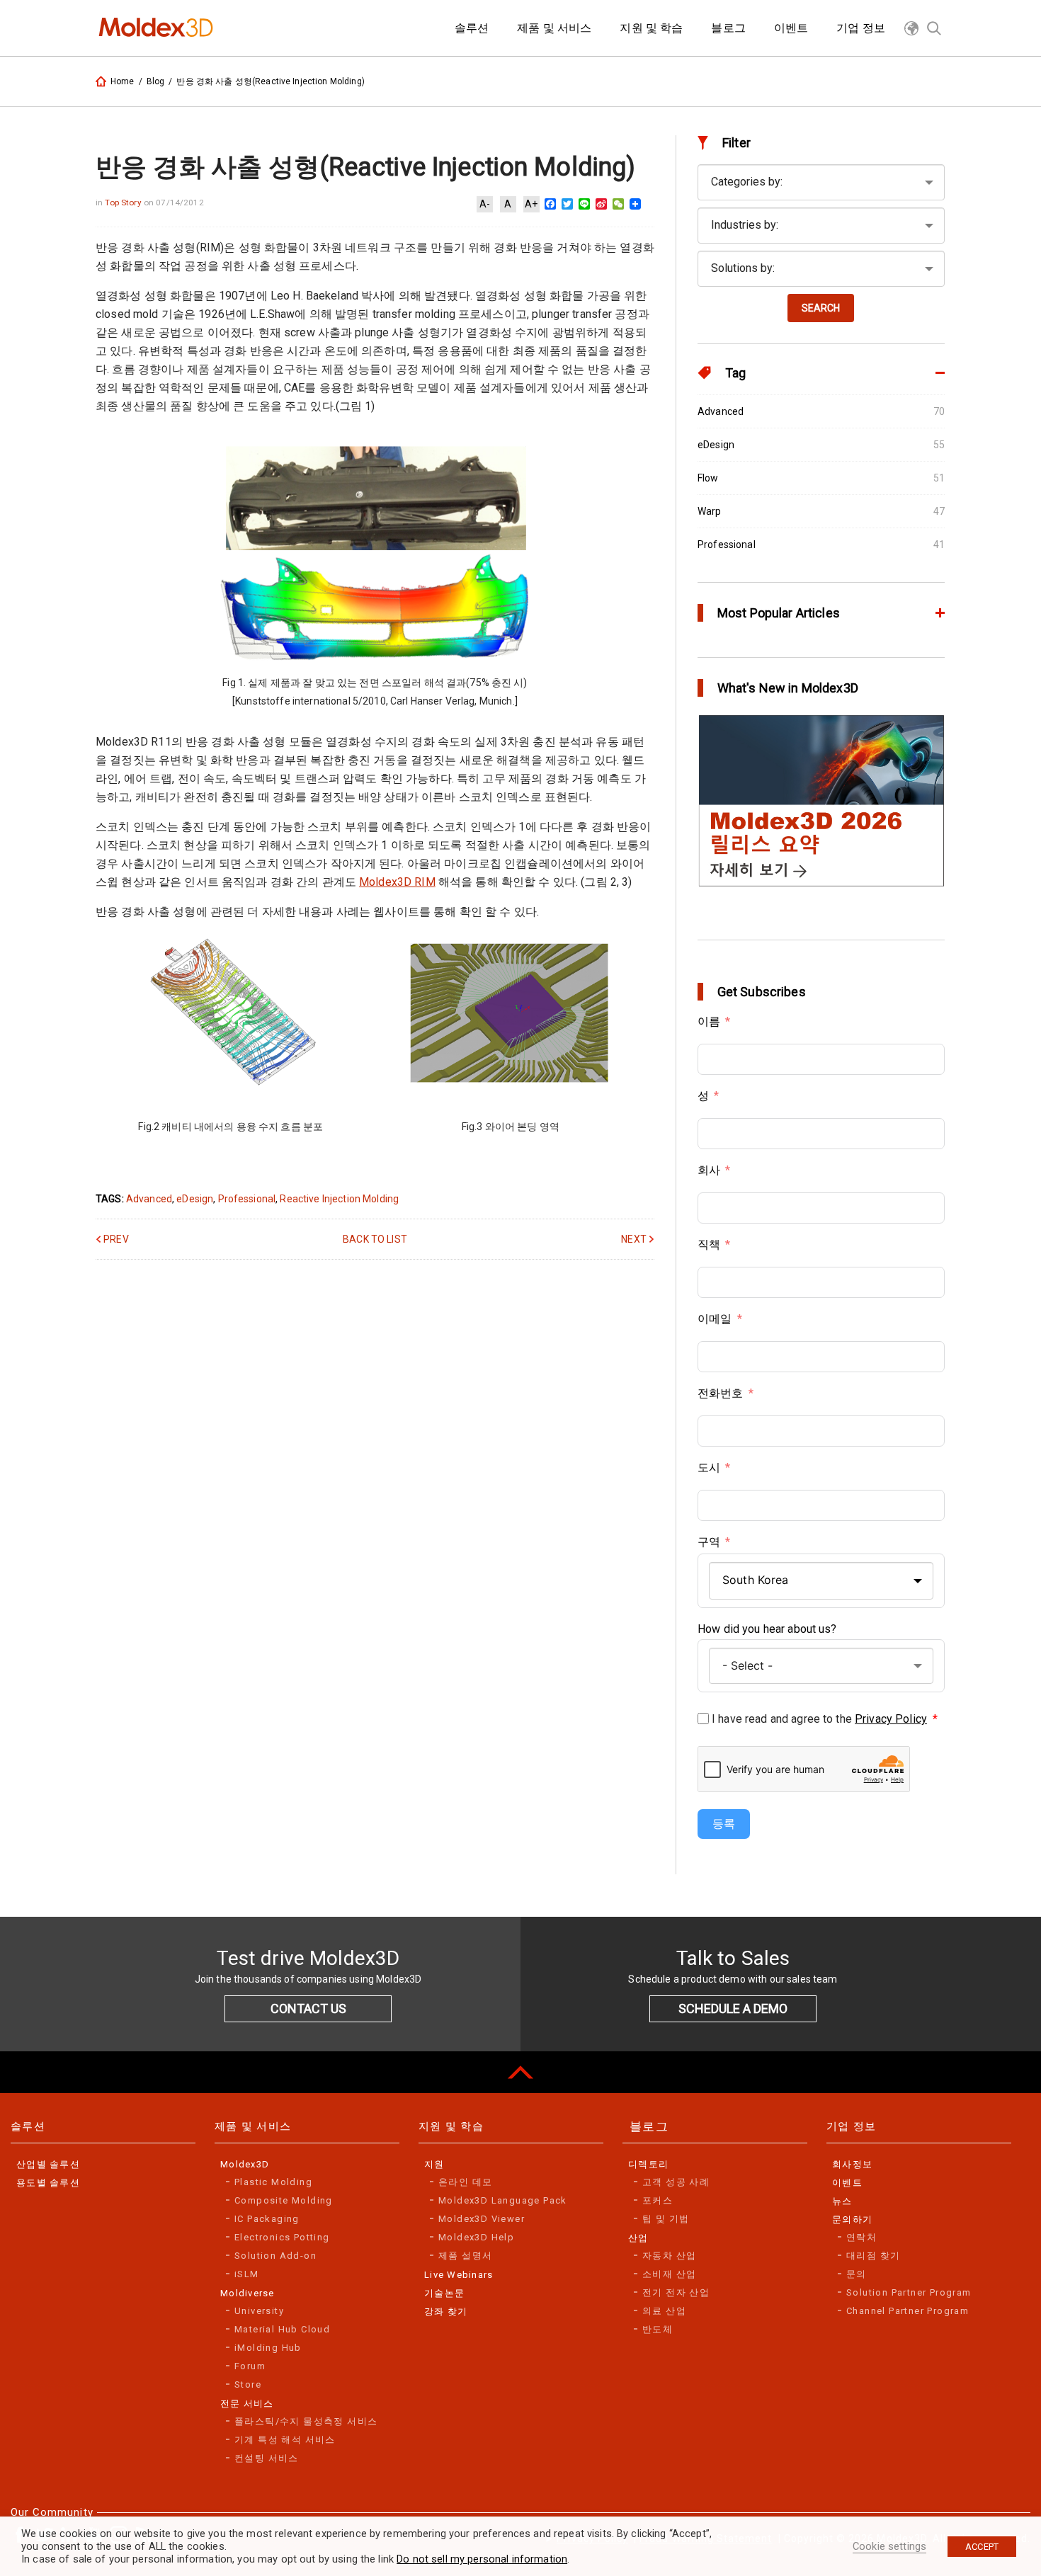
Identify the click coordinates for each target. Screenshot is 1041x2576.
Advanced (149, 1199)
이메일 (715, 1319)
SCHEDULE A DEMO (733, 2008)
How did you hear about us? (767, 1629)
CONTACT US (308, 2008)
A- (485, 204)
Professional (247, 1199)
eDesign (195, 1199)
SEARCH (821, 308)
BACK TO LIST (375, 1239)
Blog (156, 81)
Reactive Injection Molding (339, 1199)
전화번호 (721, 1393)
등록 (724, 1824)
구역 (709, 1542)
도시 (709, 1467)
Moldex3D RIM (397, 882)
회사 (709, 1170)
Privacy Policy (891, 1719)
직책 (709, 1244)
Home (123, 81)
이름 (709, 1021)
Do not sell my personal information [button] (482, 2559)
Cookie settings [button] (889, 2546)
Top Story (124, 203)
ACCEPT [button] (982, 2547)
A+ (531, 204)
